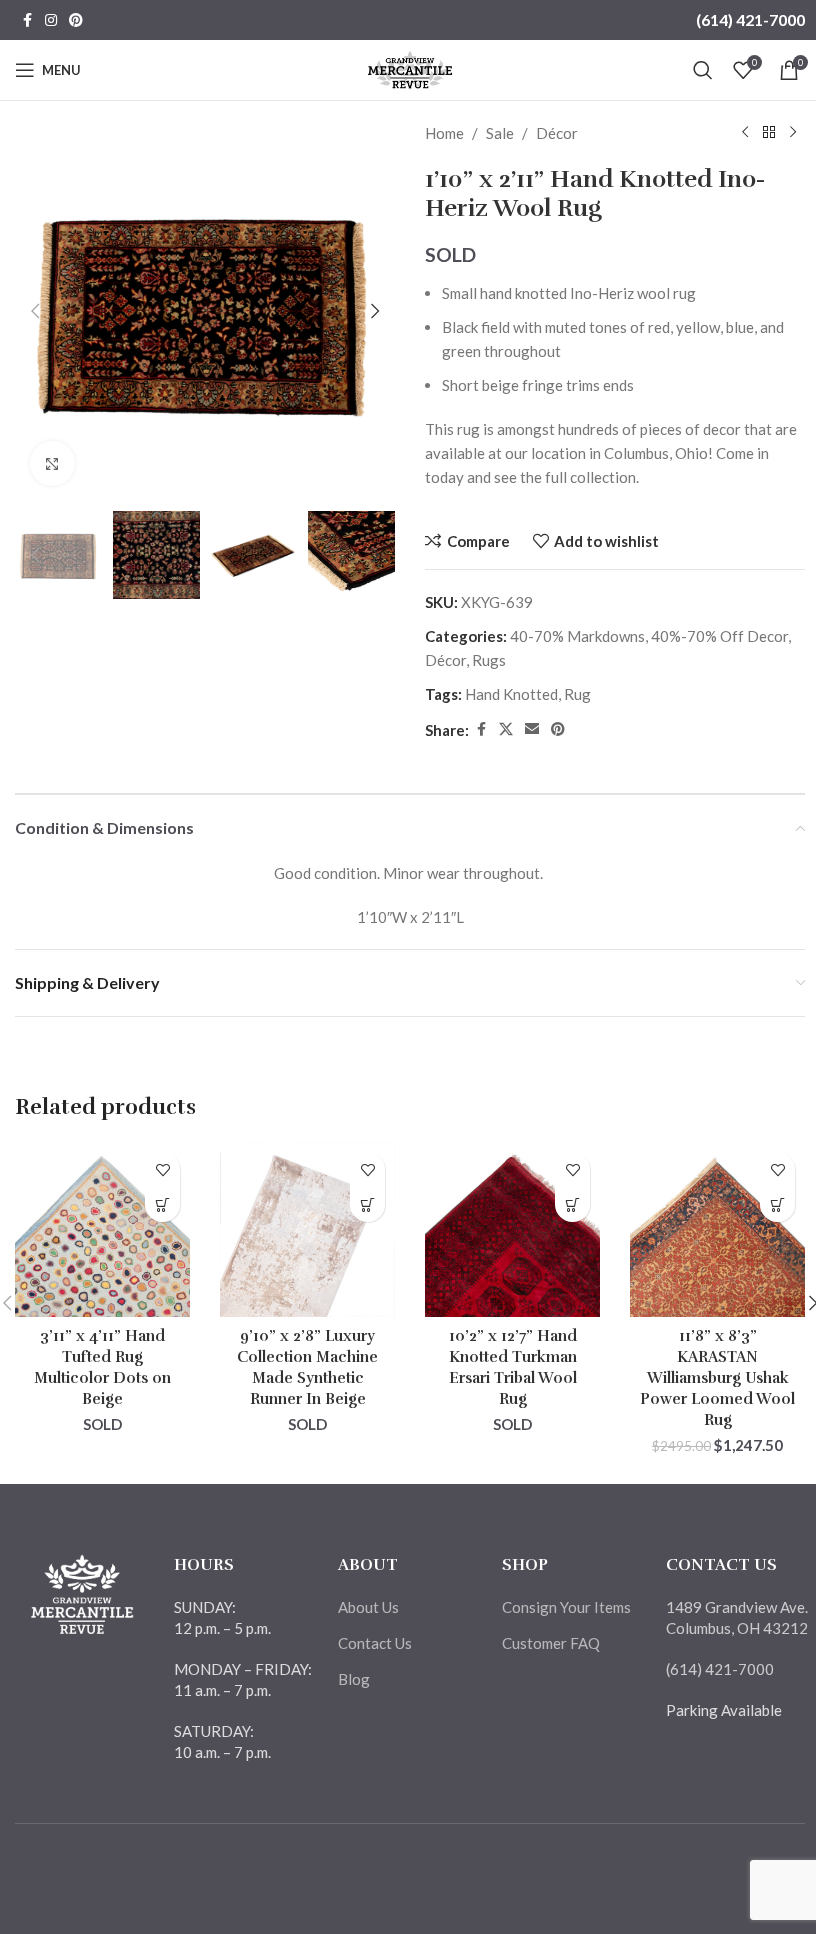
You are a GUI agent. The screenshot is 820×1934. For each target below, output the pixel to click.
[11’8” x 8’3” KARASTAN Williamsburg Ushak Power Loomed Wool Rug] (717, 1229)
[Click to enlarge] (52, 463)
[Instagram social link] (51, 20)
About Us (368, 1607)
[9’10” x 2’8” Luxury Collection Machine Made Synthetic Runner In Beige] (307, 1229)
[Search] (703, 70)
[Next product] (793, 133)
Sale (500, 133)
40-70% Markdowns (577, 636)
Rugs (489, 660)
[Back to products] (769, 133)
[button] (35, 311)
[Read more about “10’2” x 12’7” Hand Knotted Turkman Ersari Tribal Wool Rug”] (572, 1204)
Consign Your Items (566, 1607)
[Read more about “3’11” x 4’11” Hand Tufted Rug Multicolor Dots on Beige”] (162, 1204)
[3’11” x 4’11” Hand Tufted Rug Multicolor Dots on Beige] (102, 1229)
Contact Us (375, 1643)
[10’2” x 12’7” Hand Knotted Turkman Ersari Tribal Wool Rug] (512, 1229)
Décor (557, 133)
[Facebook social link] (27, 20)
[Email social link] (532, 729)
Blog (354, 1679)
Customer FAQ (551, 1643)
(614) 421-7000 (750, 19)
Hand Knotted (511, 694)
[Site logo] (410, 68)
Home (444, 133)
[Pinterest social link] (76, 20)
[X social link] (506, 729)
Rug (577, 694)
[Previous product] (745, 133)
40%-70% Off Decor (719, 636)
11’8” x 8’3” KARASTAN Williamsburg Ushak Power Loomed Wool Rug (717, 1378)
